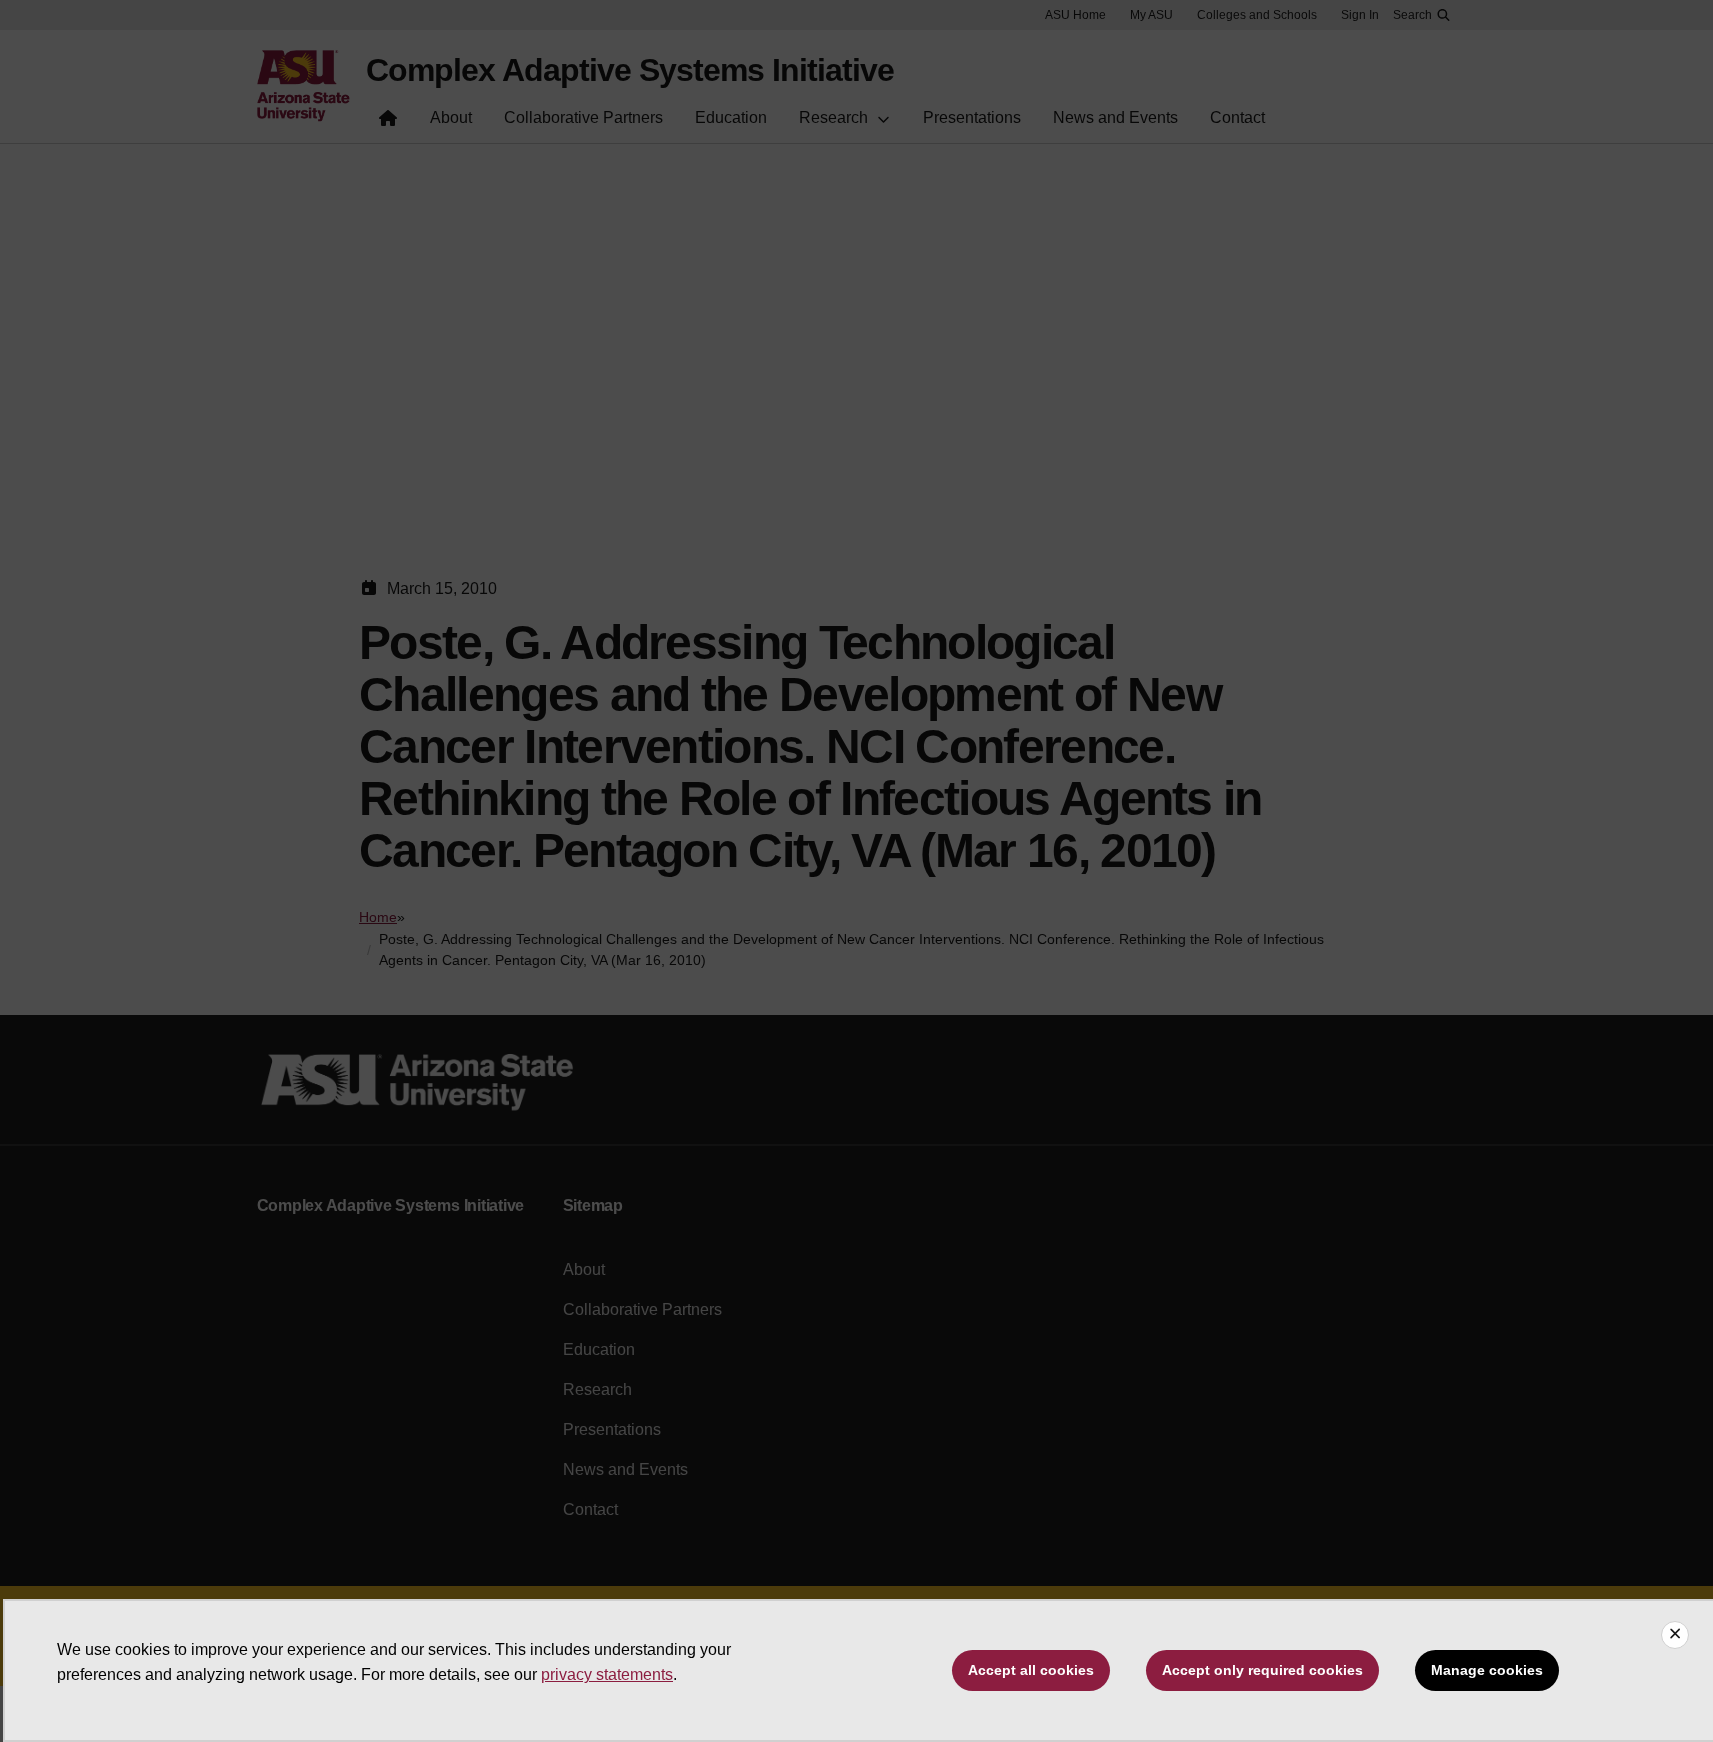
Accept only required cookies (1262, 1670)
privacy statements (607, 1674)
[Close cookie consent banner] (1675, 1635)
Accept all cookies (1031, 1670)
